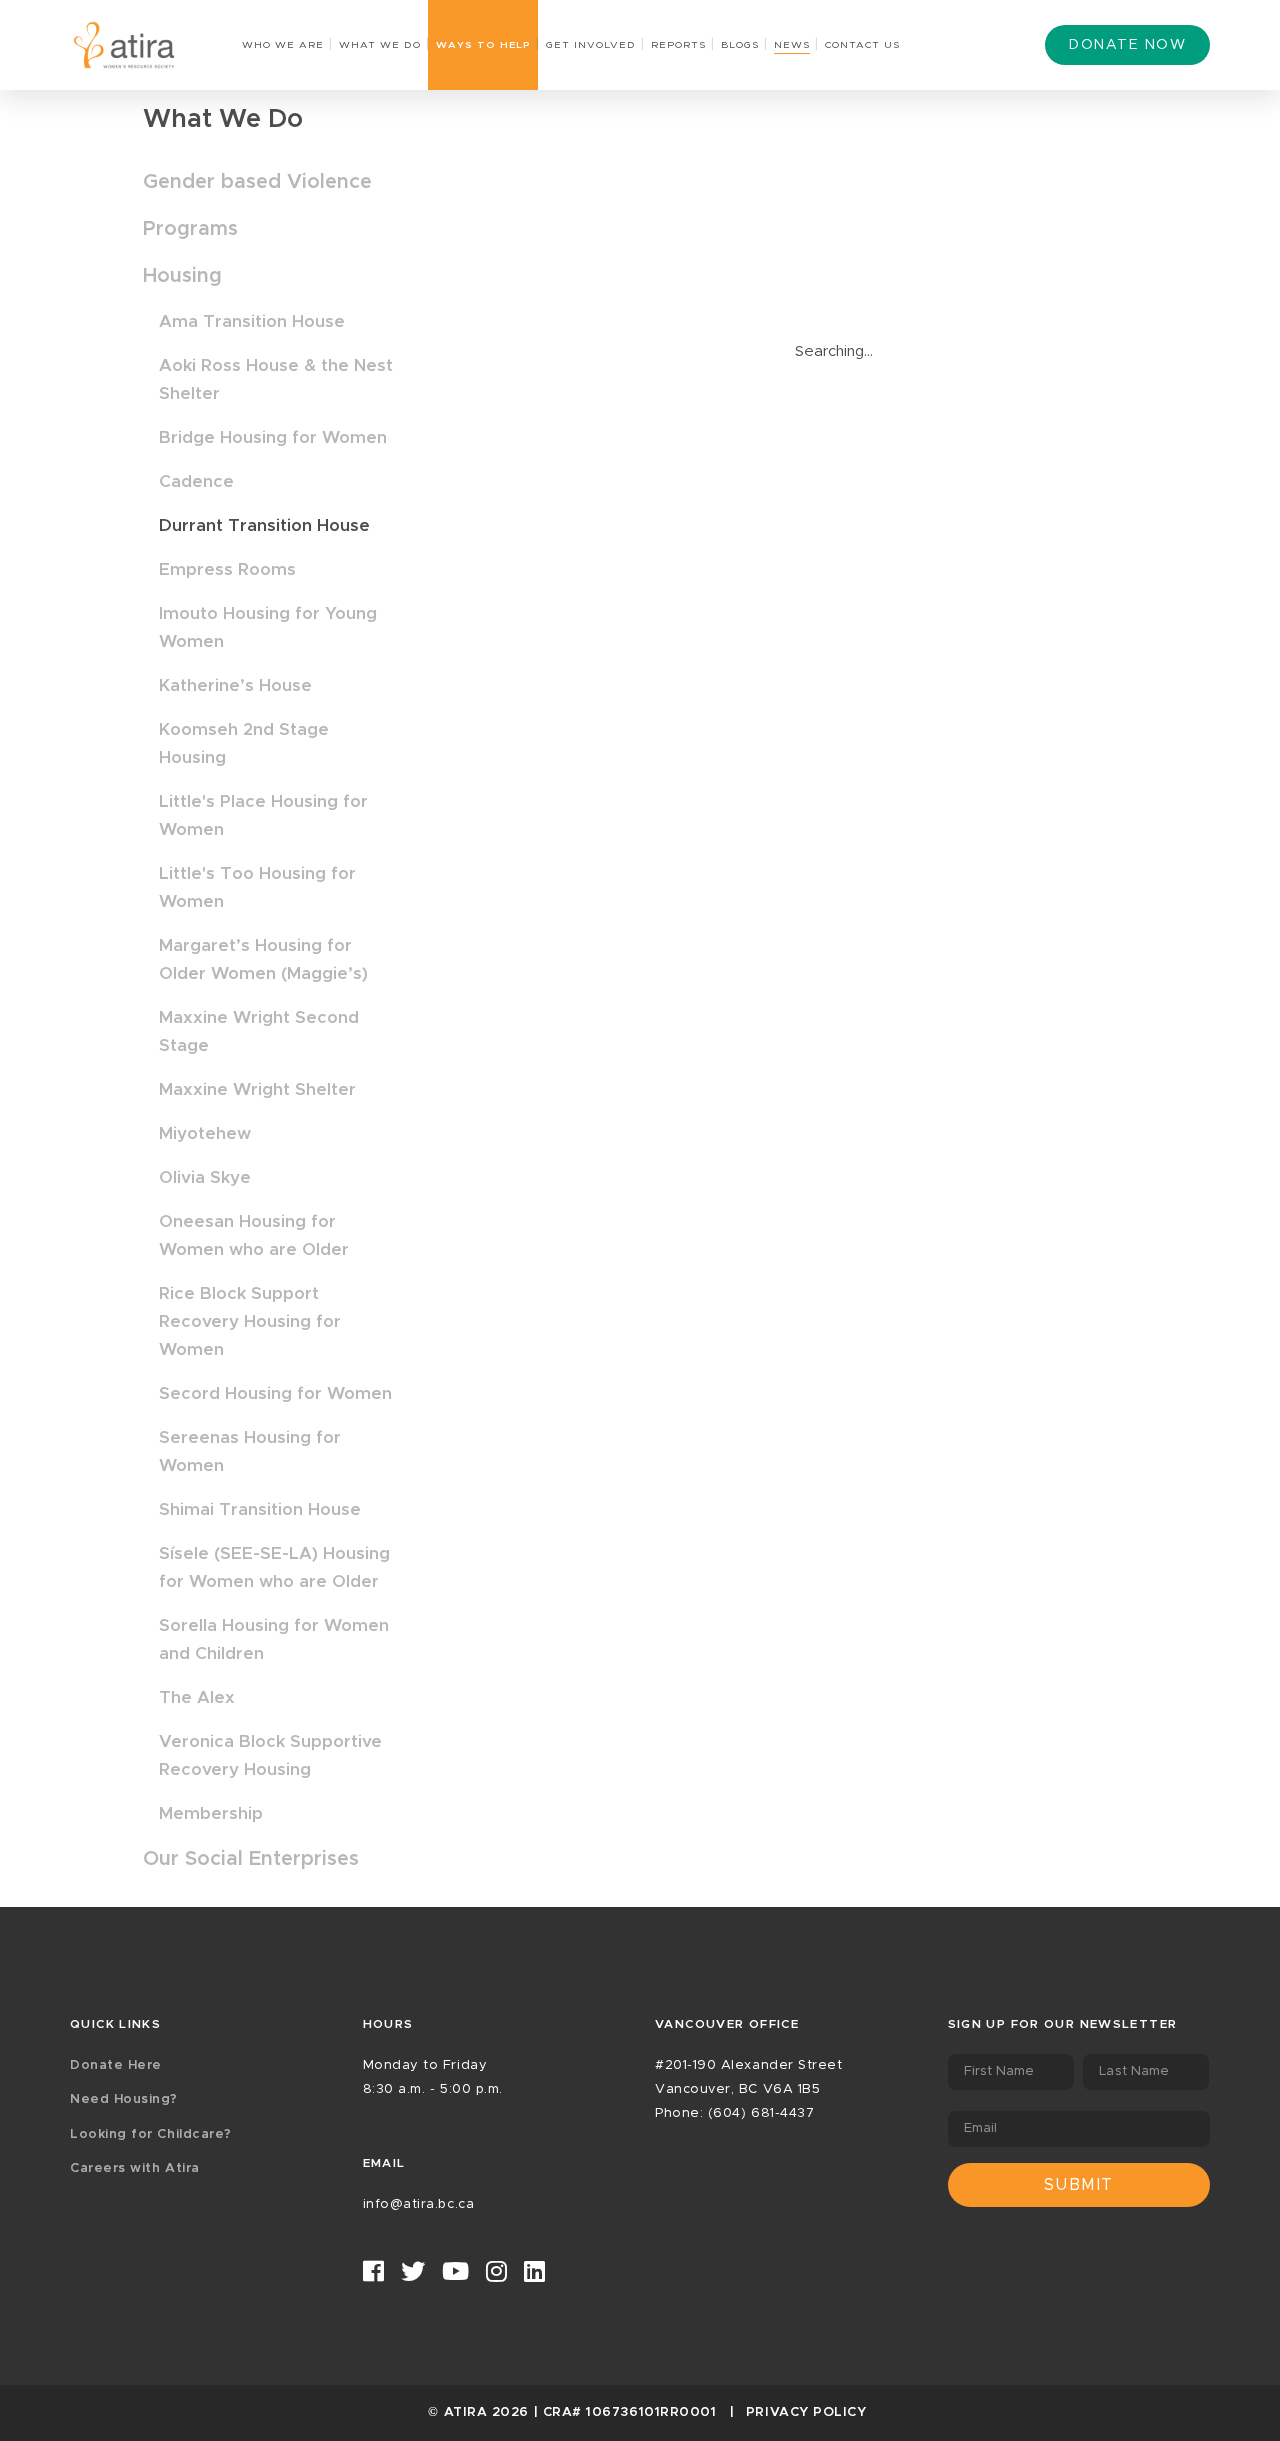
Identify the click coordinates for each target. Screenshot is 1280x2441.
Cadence (196, 481)
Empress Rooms (227, 569)
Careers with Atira (135, 2168)
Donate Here (116, 2065)
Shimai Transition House (260, 1509)
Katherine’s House (235, 685)
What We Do (380, 45)
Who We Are (283, 45)
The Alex (197, 1697)
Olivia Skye (205, 1177)
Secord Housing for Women (275, 1393)
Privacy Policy (806, 2412)
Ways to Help (483, 45)
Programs (190, 229)
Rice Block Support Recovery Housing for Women (250, 1321)
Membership (211, 1813)
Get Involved (591, 45)
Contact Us (862, 45)
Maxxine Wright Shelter (257, 1089)
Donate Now (1127, 45)
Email (981, 2128)
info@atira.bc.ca (419, 2204)
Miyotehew (205, 1133)
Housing (182, 276)
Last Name (1134, 2071)
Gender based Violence (257, 182)
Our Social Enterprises (251, 1859)
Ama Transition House (252, 321)
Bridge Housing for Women (273, 437)
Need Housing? (124, 2099)
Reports (678, 45)
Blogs (740, 45)
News (792, 45)
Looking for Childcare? (151, 2134)
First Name (999, 2071)
